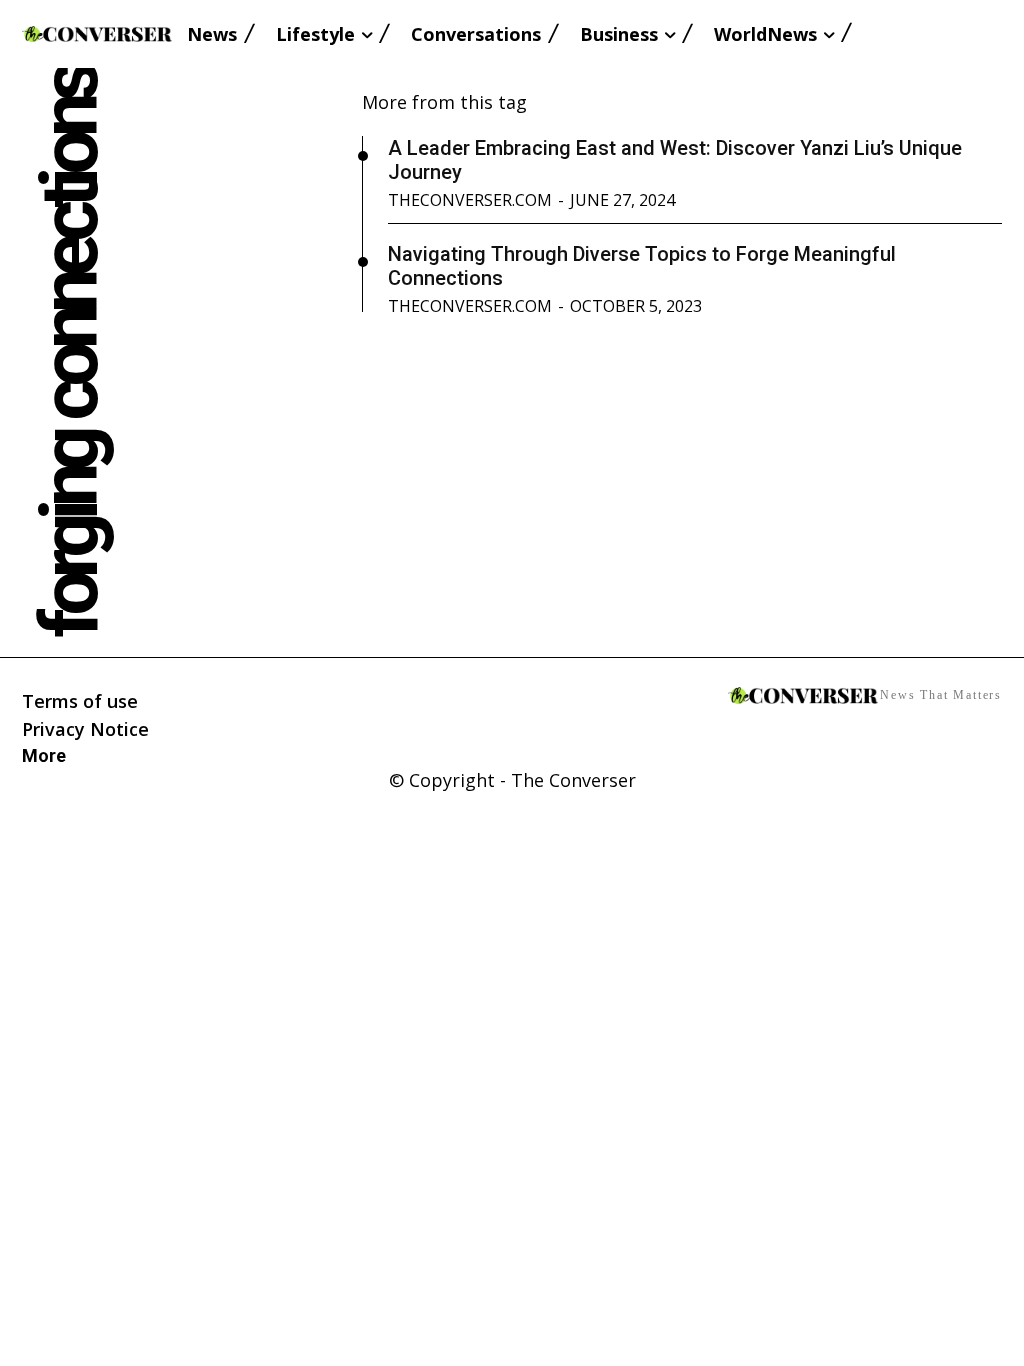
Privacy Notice (85, 729)
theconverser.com (470, 200)
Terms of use (80, 701)
